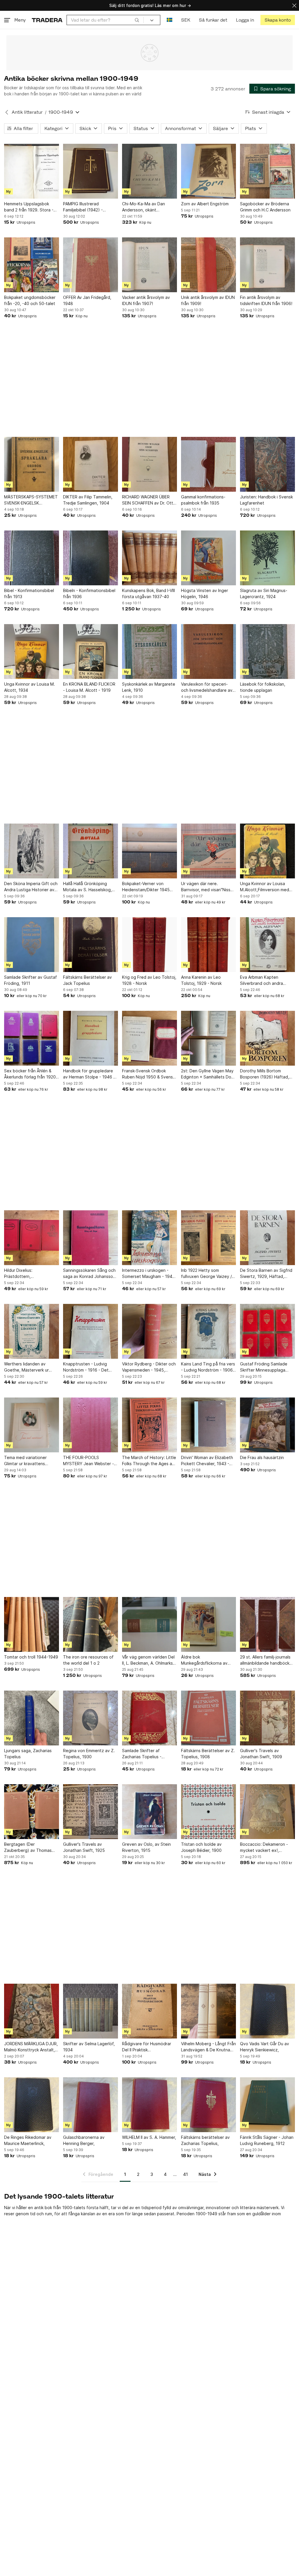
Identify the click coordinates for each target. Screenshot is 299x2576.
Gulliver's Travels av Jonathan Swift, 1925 (84, 1847)
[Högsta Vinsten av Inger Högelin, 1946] (208, 558)
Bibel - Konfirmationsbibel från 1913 (29, 593)
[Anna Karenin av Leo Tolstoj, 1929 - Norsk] (208, 945)
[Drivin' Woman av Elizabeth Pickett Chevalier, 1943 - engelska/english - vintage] (208, 1425)
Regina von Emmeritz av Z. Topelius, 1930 (89, 1754)
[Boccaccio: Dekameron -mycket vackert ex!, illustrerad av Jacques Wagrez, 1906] (267, 1812)
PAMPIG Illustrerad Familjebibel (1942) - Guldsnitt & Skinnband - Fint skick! (90, 207)
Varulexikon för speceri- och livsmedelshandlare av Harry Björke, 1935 (207, 687)
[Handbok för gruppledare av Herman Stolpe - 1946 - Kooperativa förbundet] (91, 1038)
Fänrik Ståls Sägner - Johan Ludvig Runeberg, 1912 (267, 2140)
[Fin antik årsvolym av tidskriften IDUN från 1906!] (267, 265)
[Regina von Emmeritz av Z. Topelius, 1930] (91, 1718)
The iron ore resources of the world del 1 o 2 (88, 1660)
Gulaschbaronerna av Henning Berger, (84, 2140)
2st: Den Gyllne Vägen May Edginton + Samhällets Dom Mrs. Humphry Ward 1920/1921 (208, 1074)
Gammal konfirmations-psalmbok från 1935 (203, 500)
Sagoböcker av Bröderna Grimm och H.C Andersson (265, 207)
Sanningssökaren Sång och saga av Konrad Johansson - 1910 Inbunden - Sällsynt (89, 1274)
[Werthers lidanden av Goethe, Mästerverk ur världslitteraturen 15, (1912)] (32, 1331)
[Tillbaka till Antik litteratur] (7, 112)
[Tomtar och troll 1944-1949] (32, 1624)
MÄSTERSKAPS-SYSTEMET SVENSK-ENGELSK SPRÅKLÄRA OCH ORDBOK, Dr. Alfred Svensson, (31, 500)
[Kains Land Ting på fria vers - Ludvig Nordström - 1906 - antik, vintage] (208, 1331)
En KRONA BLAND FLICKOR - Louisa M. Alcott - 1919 (89, 687)
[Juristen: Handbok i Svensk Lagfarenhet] (267, 464)
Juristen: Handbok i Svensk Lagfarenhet (266, 500)
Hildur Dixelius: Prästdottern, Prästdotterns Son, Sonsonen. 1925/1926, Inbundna (26, 1274)
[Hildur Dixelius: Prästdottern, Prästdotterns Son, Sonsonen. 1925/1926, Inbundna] (32, 1238)
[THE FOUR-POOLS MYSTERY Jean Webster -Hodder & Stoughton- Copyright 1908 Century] (91, 1425)
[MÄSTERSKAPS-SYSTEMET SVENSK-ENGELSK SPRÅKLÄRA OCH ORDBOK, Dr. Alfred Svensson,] (32, 464)
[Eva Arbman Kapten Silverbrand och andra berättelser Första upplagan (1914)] (267, 945)
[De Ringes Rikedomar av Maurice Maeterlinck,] (32, 2105)
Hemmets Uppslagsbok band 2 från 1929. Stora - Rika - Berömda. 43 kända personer (29, 207)
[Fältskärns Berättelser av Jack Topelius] (91, 945)
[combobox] (105, 20)
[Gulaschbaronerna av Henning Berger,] (91, 2105)
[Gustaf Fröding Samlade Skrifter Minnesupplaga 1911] (267, 1331)
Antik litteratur (27, 112)
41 (185, 2174)
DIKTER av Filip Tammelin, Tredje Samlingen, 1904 (88, 500)
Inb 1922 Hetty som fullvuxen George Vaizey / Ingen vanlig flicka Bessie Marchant (206, 1274)
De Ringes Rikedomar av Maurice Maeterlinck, (28, 2140)
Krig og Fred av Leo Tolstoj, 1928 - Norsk (149, 980)
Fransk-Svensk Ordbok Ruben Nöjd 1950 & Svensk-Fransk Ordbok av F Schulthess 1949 (149, 1074)
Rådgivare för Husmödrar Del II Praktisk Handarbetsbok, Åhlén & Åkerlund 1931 (147, 2047)
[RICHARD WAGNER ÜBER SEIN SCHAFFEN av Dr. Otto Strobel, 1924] (149, 464)
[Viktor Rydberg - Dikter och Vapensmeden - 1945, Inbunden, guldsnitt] (149, 1331)
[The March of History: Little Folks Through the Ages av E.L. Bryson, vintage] (149, 1425)
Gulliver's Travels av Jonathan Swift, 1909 (261, 1754)
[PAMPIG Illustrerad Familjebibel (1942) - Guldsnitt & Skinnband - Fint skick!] (91, 171)
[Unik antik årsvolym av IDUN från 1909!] (208, 265)
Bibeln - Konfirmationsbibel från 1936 (89, 593)
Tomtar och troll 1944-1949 (31, 1657)
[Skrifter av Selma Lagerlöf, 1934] (91, 2011)
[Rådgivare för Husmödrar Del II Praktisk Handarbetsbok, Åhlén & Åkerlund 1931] (149, 2011)
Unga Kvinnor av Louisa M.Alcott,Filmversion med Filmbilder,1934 (265, 887)
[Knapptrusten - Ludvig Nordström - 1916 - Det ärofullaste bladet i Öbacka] (91, 1331)
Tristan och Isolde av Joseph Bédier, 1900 (201, 1847)
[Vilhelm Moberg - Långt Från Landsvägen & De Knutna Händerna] (208, 2011)
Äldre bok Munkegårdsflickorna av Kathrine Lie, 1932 (204, 1660)
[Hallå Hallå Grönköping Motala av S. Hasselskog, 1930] (91, 851)
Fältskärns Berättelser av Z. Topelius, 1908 (208, 1754)
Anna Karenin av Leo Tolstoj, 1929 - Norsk (201, 980)
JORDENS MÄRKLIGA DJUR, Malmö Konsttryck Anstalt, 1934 (31, 2047)
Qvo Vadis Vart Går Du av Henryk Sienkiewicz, (265, 2047)
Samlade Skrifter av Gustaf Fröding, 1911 (31, 980)
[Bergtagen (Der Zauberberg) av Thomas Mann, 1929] (32, 1812)
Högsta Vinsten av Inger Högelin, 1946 (205, 593)
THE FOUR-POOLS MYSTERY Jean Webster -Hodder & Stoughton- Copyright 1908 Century (88, 1461)
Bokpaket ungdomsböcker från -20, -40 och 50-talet (30, 300)
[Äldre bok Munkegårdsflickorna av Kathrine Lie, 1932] (208, 1624)
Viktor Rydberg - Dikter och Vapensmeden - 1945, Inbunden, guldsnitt (149, 1367)
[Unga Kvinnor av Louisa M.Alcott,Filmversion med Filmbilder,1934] (267, 851)
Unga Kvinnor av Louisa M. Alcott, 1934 (29, 687)
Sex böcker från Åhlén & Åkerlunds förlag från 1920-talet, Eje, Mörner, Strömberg (31, 1074)
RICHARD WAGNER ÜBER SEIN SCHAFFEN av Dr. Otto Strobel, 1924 (149, 500)
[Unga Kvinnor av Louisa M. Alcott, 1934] (32, 652)
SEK (186, 20)
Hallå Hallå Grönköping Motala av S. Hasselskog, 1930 (87, 887)
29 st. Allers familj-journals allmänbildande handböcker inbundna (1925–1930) (267, 1660)
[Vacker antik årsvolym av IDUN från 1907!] (149, 265)
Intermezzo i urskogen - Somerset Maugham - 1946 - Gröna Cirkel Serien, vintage (148, 1274)
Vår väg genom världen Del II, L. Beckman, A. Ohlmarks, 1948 (148, 1660)
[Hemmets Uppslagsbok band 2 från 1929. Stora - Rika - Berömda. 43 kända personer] (32, 171)
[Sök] (137, 20)
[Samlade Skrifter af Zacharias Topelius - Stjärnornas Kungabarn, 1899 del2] (149, 1718)
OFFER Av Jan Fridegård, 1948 (87, 300)
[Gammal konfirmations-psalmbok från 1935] (208, 464)
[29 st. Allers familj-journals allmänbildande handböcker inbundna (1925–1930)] (267, 1624)
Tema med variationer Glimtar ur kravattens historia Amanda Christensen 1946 (25, 1461)
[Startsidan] (47, 20)
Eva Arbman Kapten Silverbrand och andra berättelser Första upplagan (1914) (267, 980)
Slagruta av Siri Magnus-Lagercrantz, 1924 (264, 593)
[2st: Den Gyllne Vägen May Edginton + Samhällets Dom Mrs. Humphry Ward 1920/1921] (208, 1038)
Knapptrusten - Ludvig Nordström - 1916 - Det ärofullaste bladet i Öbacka (90, 1367)
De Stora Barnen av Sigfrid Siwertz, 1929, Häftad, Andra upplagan (266, 1274)
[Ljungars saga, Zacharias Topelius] (32, 1718)
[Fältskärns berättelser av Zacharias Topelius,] (208, 2105)
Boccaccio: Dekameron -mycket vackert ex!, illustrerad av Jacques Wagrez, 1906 (264, 1847)
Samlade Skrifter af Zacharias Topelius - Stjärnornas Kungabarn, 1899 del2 (145, 1754)
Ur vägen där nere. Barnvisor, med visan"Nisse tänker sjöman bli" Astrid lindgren (207, 887)
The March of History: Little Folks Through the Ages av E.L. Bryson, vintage (149, 1461)
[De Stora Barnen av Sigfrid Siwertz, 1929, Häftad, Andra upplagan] (267, 1238)
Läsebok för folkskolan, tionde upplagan (263, 687)
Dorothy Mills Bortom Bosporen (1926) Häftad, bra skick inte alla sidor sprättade (265, 1074)
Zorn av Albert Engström (205, 204)
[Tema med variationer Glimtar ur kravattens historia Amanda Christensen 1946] (32, 1425)
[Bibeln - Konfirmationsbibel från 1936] (91, 558)
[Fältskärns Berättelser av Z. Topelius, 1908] (208, 1718)
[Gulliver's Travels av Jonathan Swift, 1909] (267, 1718)
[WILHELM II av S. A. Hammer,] (149, 2105)
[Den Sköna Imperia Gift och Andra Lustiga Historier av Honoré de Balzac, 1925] (32, 851)
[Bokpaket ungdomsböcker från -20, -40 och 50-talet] (32, 265)
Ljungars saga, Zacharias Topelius (28, 1754)
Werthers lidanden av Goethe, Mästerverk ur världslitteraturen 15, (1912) (31, 1367)
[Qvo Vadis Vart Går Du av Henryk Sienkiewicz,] (267, 2011)
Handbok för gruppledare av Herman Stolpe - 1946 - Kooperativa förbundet (89, 1074)
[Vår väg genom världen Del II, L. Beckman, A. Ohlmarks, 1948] (149, 1624)
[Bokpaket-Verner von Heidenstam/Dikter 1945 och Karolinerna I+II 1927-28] (149, 851)
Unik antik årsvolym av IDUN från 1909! (208, 300)
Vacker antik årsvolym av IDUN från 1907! (146, 300)
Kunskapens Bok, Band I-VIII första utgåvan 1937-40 (148, 593)
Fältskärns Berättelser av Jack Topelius (87, 980)
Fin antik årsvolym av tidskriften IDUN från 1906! (266, 300)
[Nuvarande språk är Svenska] (170, 20)
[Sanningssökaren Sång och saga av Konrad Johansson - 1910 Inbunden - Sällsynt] (91, 1238)
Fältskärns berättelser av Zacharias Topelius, (205, 2140)
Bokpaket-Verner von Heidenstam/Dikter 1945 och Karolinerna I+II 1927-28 (149, 887)
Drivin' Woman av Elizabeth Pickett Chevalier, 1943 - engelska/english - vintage (207, 1461)
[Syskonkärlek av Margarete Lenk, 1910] (149, 652)
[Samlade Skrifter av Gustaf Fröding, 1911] (32, 945)
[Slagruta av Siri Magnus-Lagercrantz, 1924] (267, 558)
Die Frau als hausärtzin (262, 1457)
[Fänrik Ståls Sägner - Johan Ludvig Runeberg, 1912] (267, 2105)
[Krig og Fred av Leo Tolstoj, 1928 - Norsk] (149, 945)
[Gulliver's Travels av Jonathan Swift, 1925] (91, 1812)
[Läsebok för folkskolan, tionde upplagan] (267, 652)
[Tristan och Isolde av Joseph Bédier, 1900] (208, 1812)
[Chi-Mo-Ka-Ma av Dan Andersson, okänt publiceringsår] (149, 171)
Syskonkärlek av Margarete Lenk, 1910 (149, 687)
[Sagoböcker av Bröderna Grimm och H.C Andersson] (267, 171)
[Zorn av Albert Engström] (208, 171)
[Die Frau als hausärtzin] (267, 1425)
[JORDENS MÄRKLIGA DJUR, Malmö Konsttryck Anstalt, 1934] (32, 2011)
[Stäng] (294, 5)
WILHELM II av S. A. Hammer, (149, 2137)
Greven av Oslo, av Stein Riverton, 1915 (146, 1847)
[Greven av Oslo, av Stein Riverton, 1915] (149, 1812)
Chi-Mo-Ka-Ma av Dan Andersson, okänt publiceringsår (144, 207)
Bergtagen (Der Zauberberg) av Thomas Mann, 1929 (28, 1847)
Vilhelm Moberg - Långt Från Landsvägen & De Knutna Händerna (208, 2047)
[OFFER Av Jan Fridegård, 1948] (91, 265)
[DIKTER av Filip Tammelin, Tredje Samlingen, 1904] (91, 464)
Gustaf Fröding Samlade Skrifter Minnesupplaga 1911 (264, 1367)
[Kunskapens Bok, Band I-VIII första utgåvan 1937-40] (149, 558)
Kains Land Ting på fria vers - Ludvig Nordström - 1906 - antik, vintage (208, 1367)
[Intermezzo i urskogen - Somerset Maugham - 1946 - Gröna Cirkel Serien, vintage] (149, 1238)
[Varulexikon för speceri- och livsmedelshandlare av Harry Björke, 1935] (208, 652)
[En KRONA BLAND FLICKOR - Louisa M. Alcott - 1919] (91, 652)
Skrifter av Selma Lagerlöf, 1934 (89, 2047)
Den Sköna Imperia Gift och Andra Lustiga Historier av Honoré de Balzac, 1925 (31, 887)
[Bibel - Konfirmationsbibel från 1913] (32, 558)
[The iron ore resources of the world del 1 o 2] (91, 1624)
